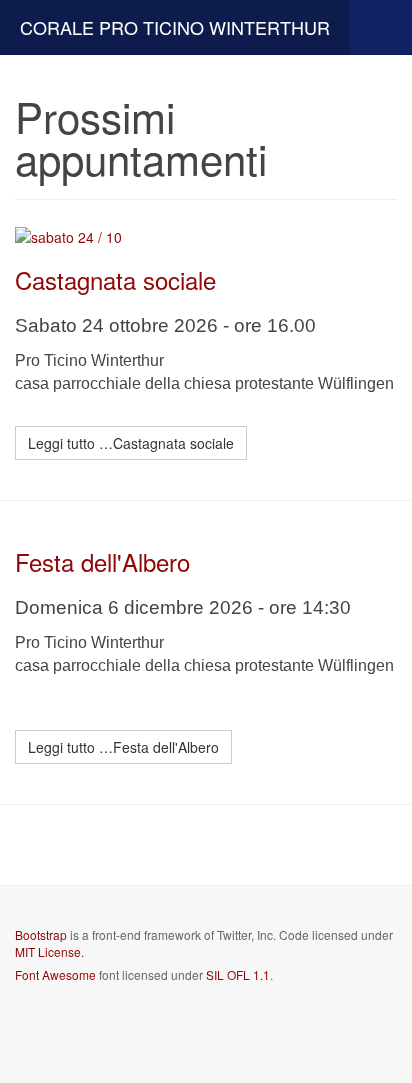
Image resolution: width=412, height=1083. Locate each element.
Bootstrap (41, 934)
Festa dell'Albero (102, 561)
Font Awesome (55, 974)
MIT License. (49, 951)
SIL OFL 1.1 (238, 974)
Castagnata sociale (115, 279)
